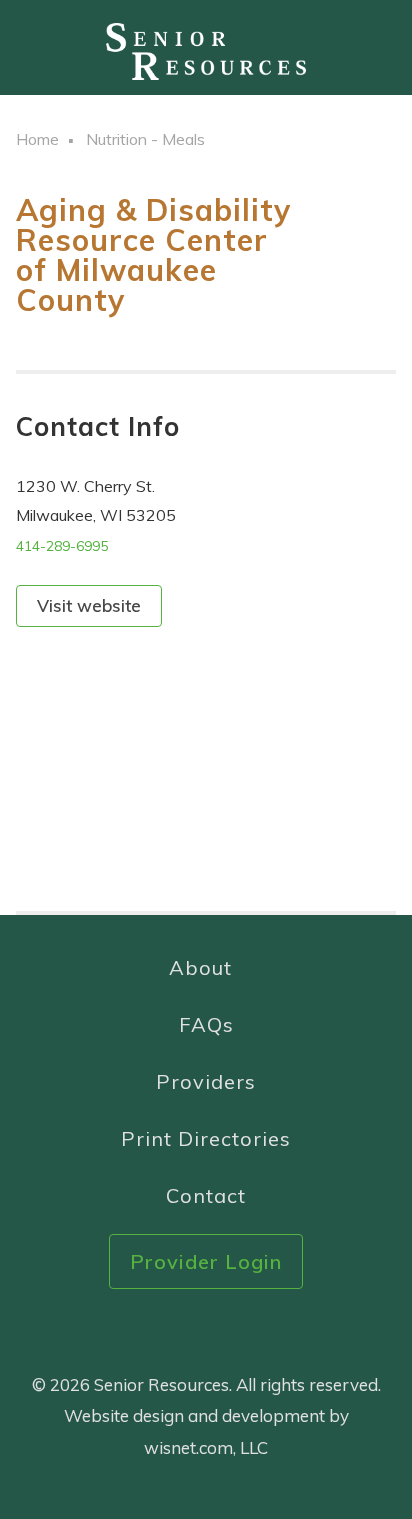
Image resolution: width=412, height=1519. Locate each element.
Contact (206, 1195)
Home (37, 139)
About (200, 967)
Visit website (89, 605)
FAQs (206, 1024)
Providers (206, 1081)
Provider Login (206, 1261)
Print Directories (206, 1138)
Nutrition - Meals (145, 139)
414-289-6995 (62, 546)
